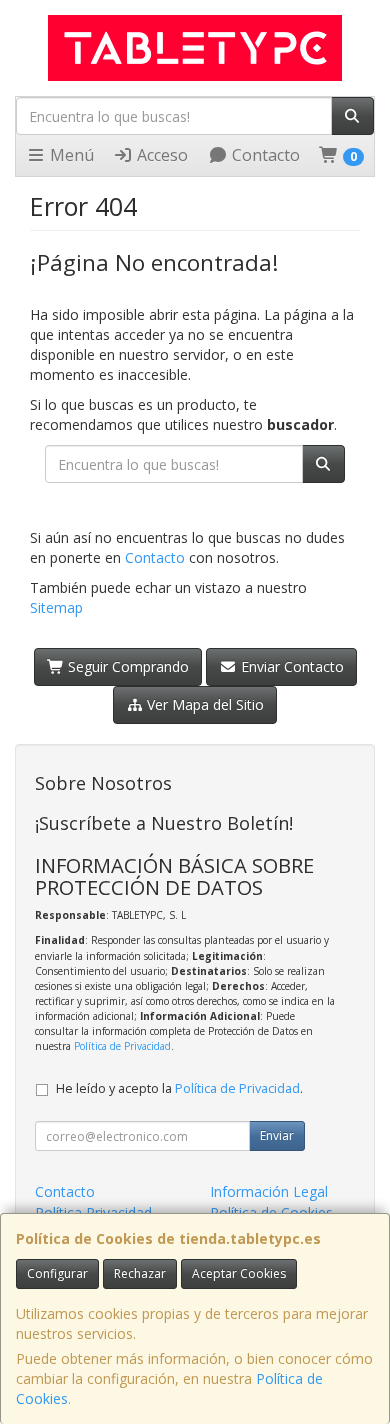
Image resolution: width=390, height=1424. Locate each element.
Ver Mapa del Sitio (203, 704)
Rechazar (140, 1273)
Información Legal (269, 1191)
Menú (70, 155)
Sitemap (56, 607)
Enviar (277, 1135)
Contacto (264, 155)
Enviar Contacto (290, 666)
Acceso (160, 155)
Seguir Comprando (126, 666)
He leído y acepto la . (179, 1088)
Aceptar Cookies (239, 1273)
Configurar (57, 1273)
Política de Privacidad (122, 1046)
